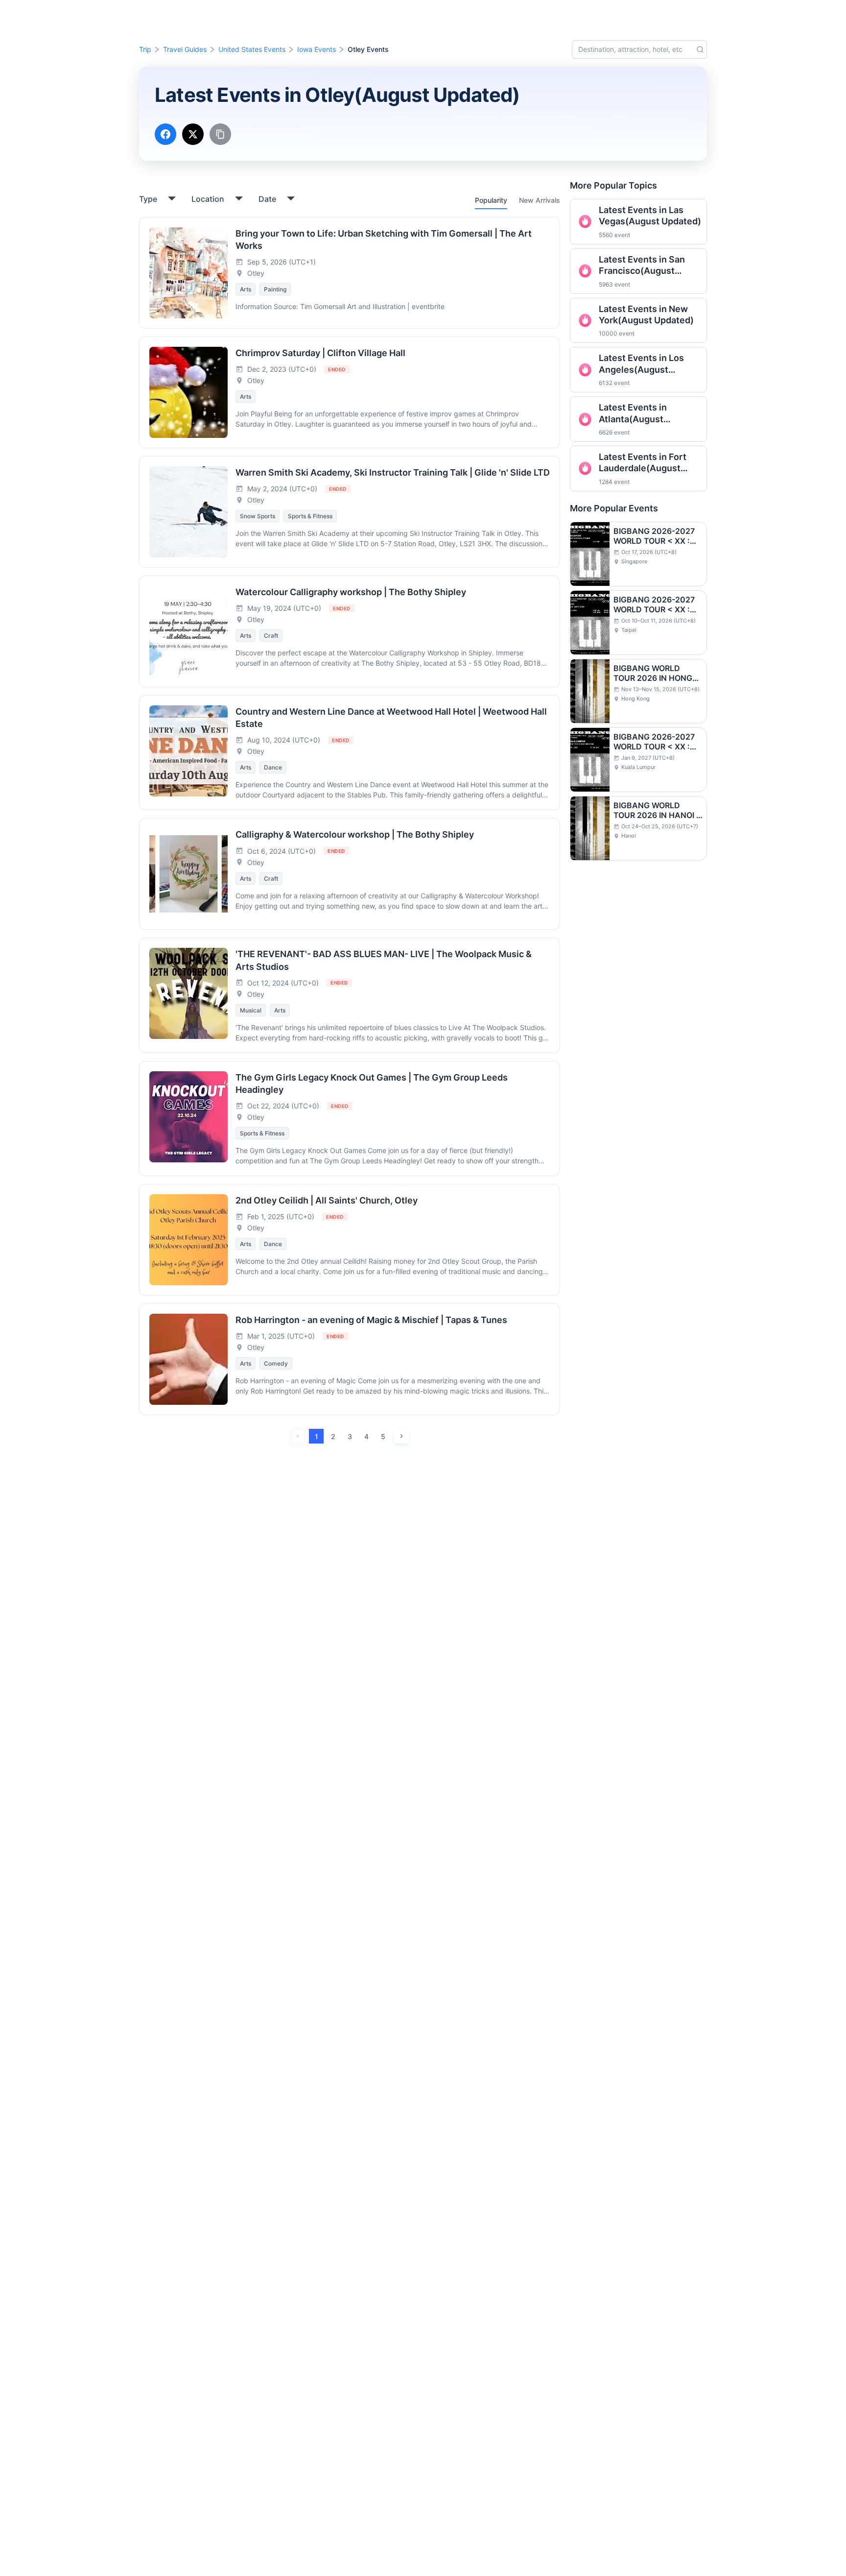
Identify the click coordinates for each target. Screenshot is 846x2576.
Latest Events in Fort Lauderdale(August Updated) (643, 463)
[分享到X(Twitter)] (193, 134)
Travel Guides (185, 49)
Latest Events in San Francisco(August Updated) (642, 265)
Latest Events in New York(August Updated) (646, 314)
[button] (762, 16)
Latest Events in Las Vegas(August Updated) (650, 216)
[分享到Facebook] (165, 134)
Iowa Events (317, 49)
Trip (145, 49)
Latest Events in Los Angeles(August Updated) (641, 364)
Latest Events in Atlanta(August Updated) (633, 413)
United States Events (252, 49)
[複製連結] (220, 134)
